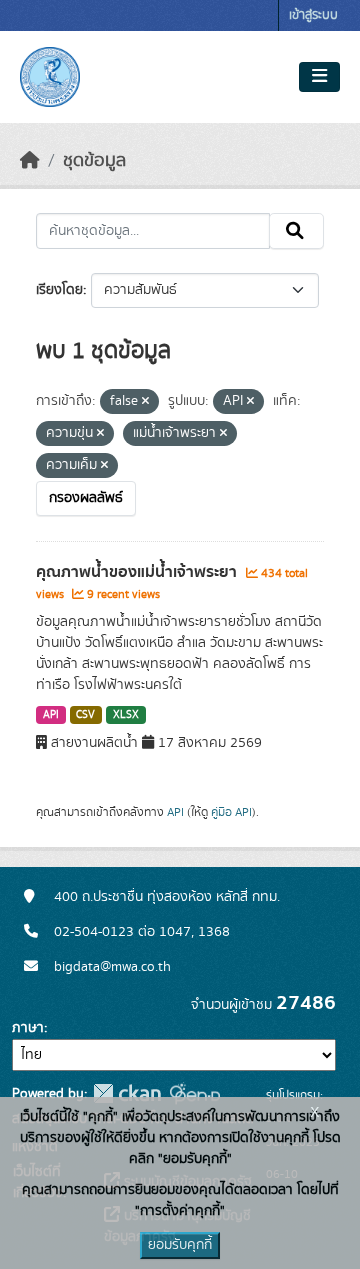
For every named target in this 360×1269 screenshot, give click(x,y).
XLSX (126, 715)
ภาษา (28, 1028)
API (51, 715)
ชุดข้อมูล (94, 161)
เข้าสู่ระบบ (313, 15)
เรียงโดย (59, 290)
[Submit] (296, 231)
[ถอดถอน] (145, 402)
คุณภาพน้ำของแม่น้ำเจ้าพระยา (138, 572)
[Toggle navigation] (319, 77)
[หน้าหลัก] (30, 161)
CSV (85, 715)
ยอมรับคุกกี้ (180, 1245)
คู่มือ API (231, 812)
